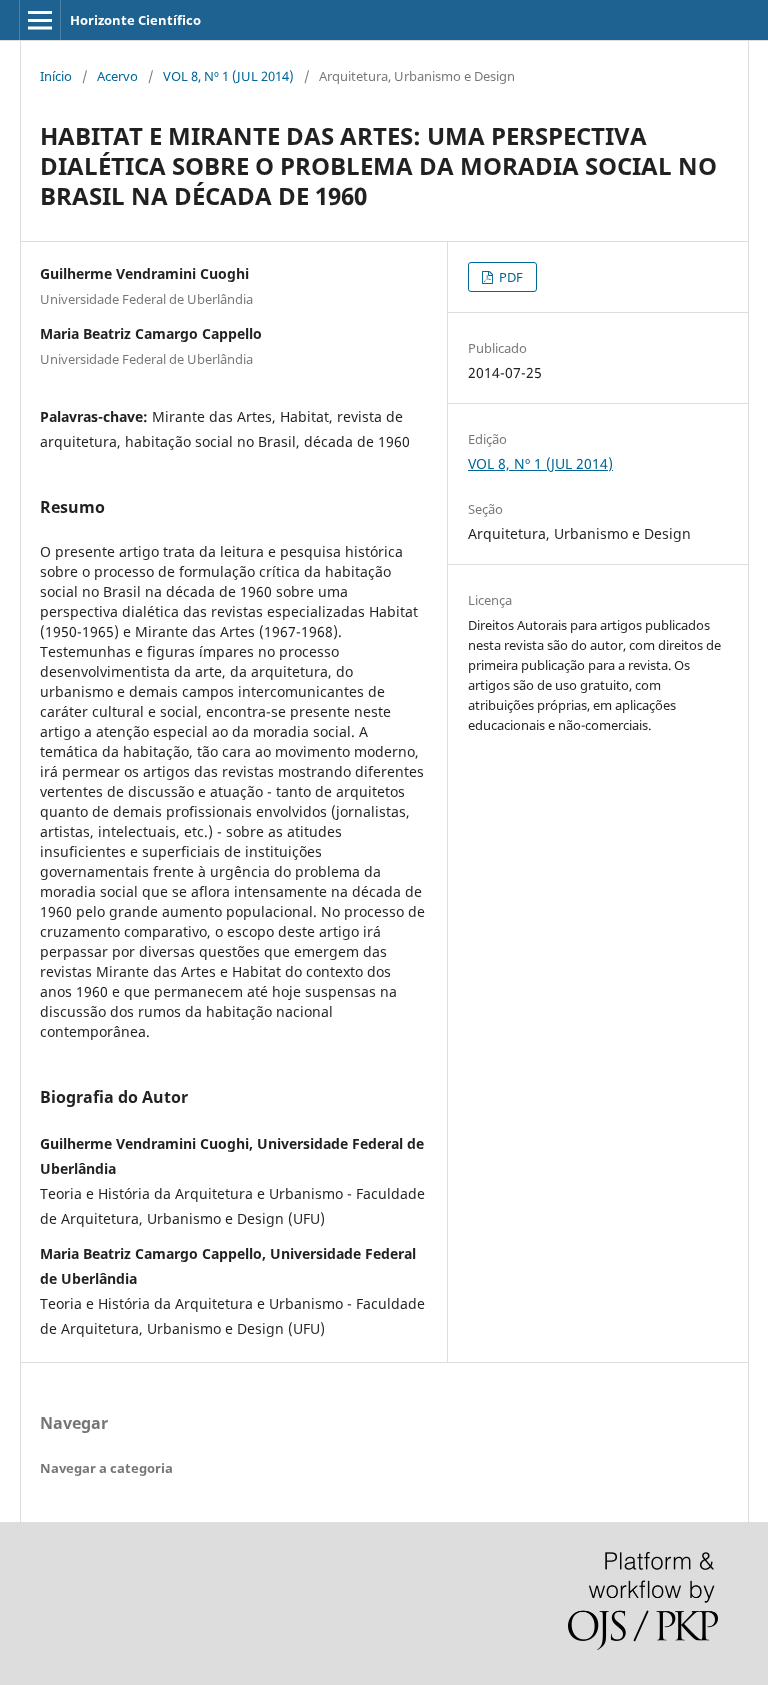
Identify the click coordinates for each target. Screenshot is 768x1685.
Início (56, 76)
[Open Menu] (40, 20)
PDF (509, 277)
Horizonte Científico (135, 20)
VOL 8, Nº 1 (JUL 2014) (228, 76)
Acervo (117, 76)
